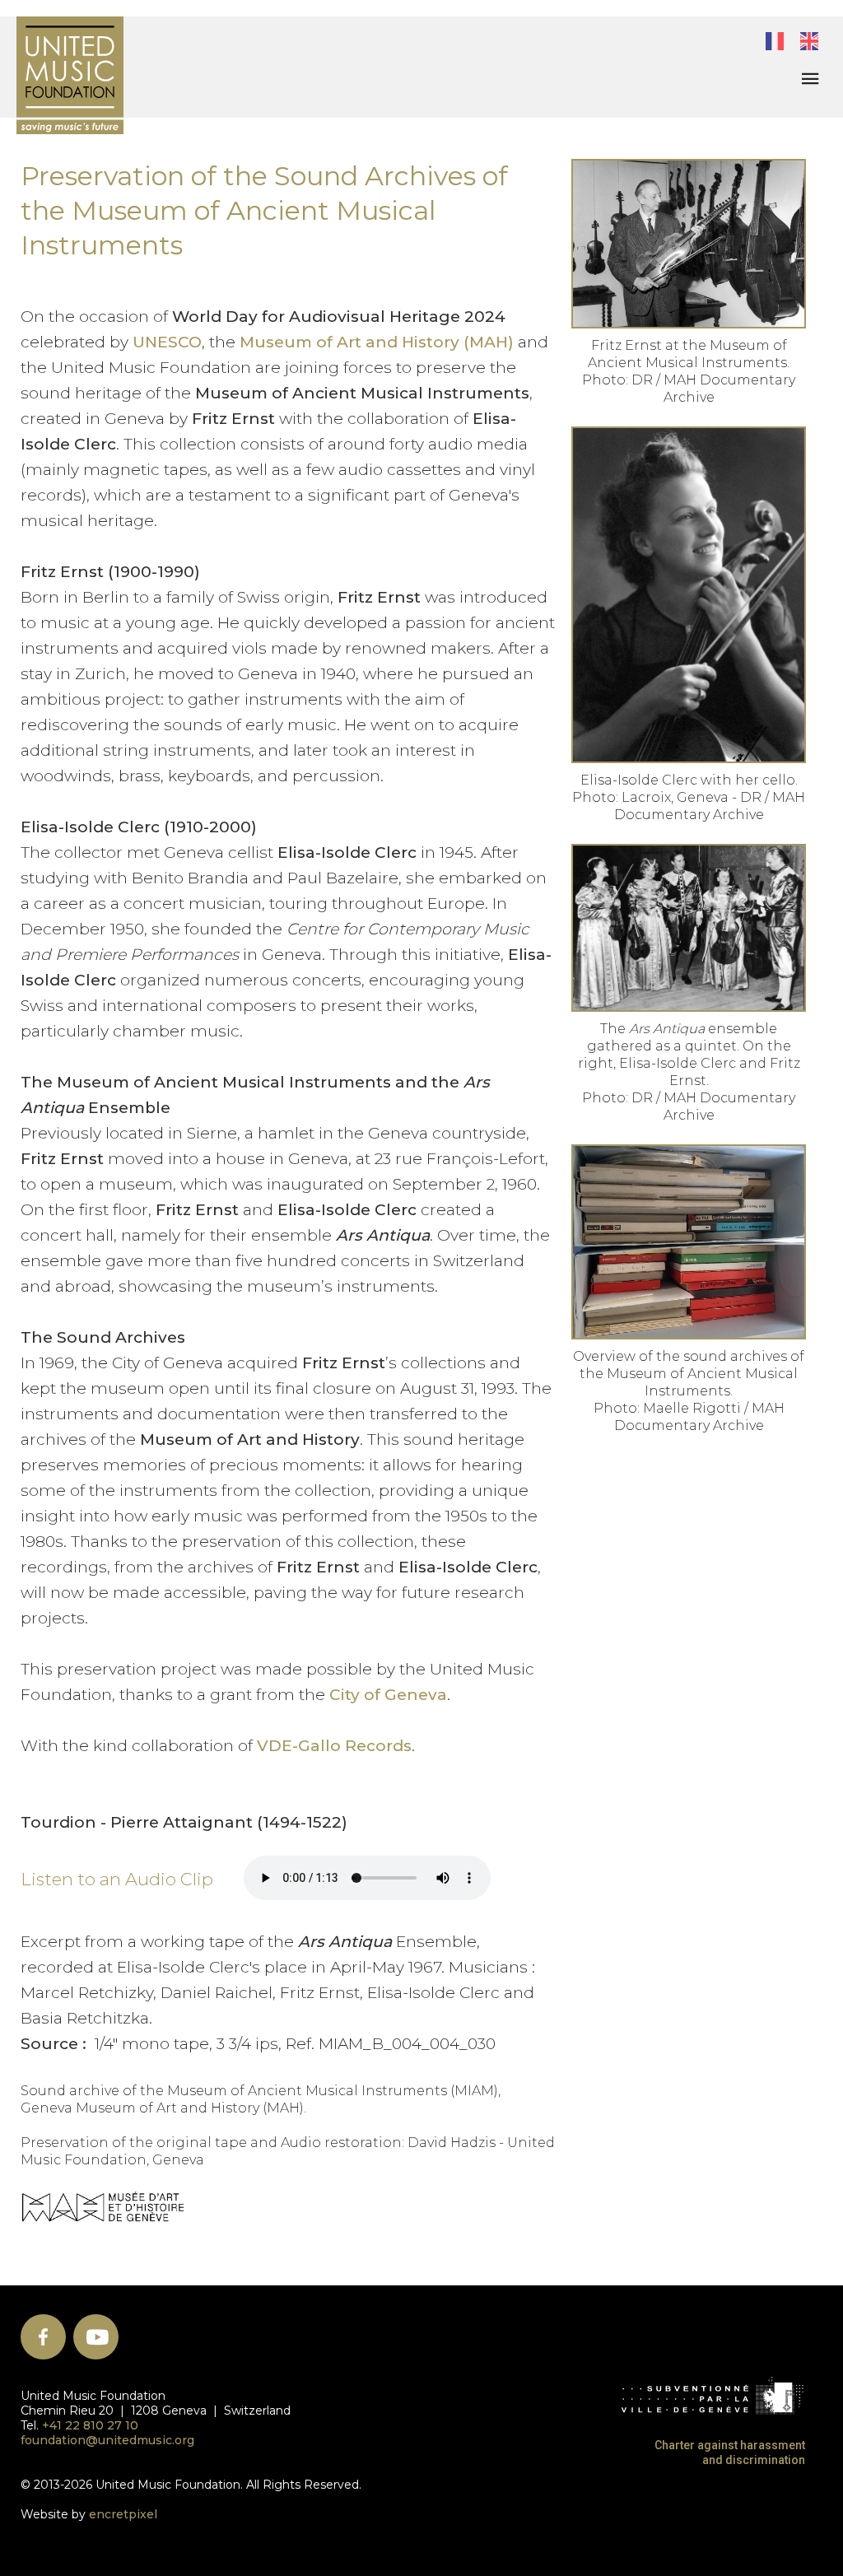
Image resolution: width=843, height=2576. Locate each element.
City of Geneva (388, 1695)
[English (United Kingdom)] (809, 41)
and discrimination (754, 2460)
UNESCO (167, 342)
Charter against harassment (730, 2445)
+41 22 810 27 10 (90, 2425)
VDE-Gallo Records (334, 1746)
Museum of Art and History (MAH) (377, 342)
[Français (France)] (775, 41)
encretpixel (123, 2514)
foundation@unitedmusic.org (107, 2440)
